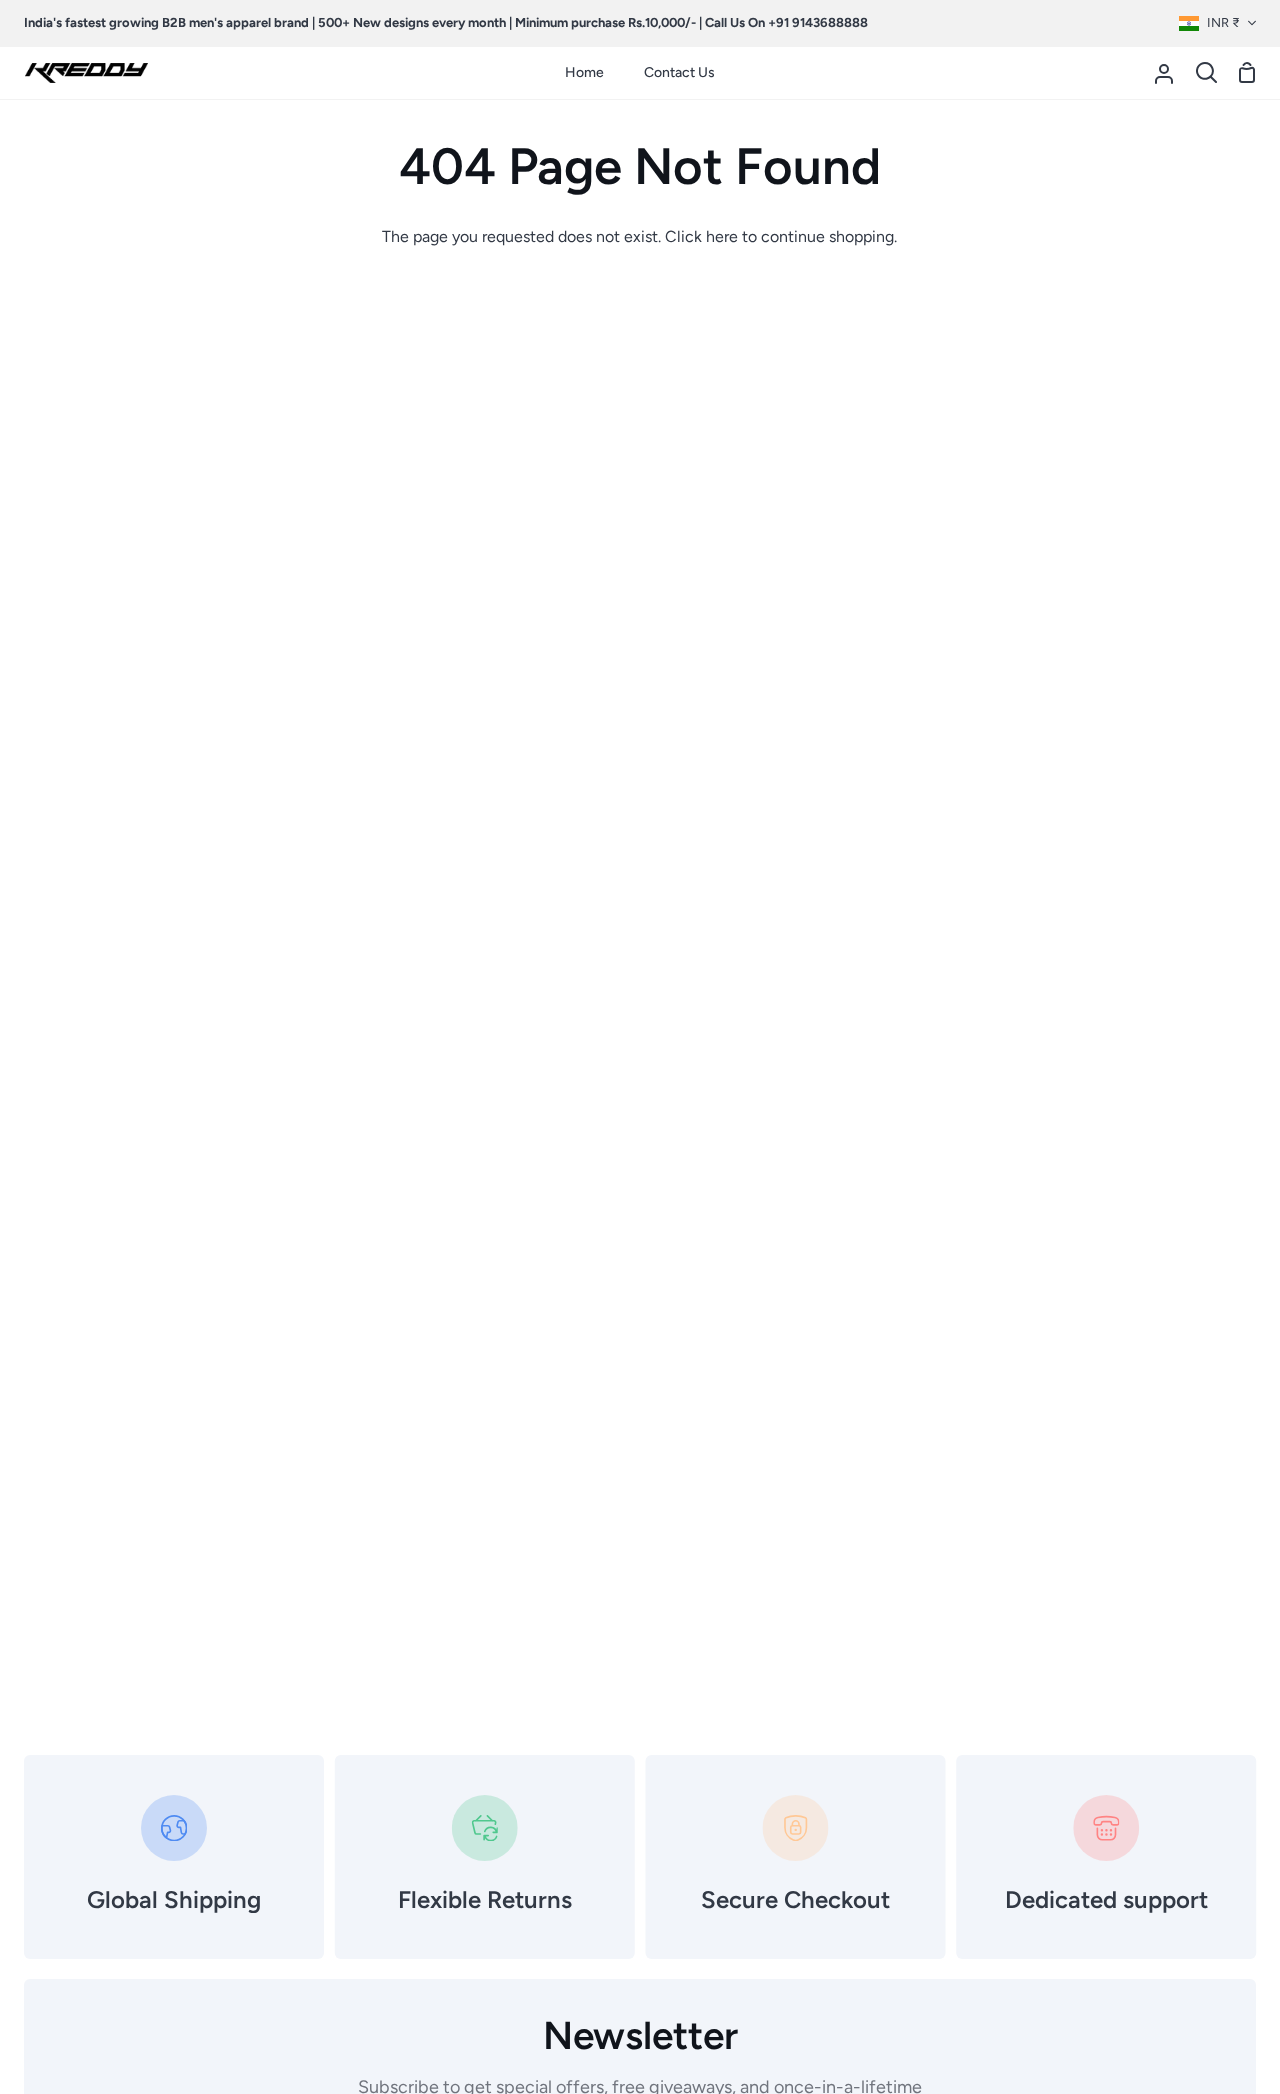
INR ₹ (1223, 22)
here (722, 236)
